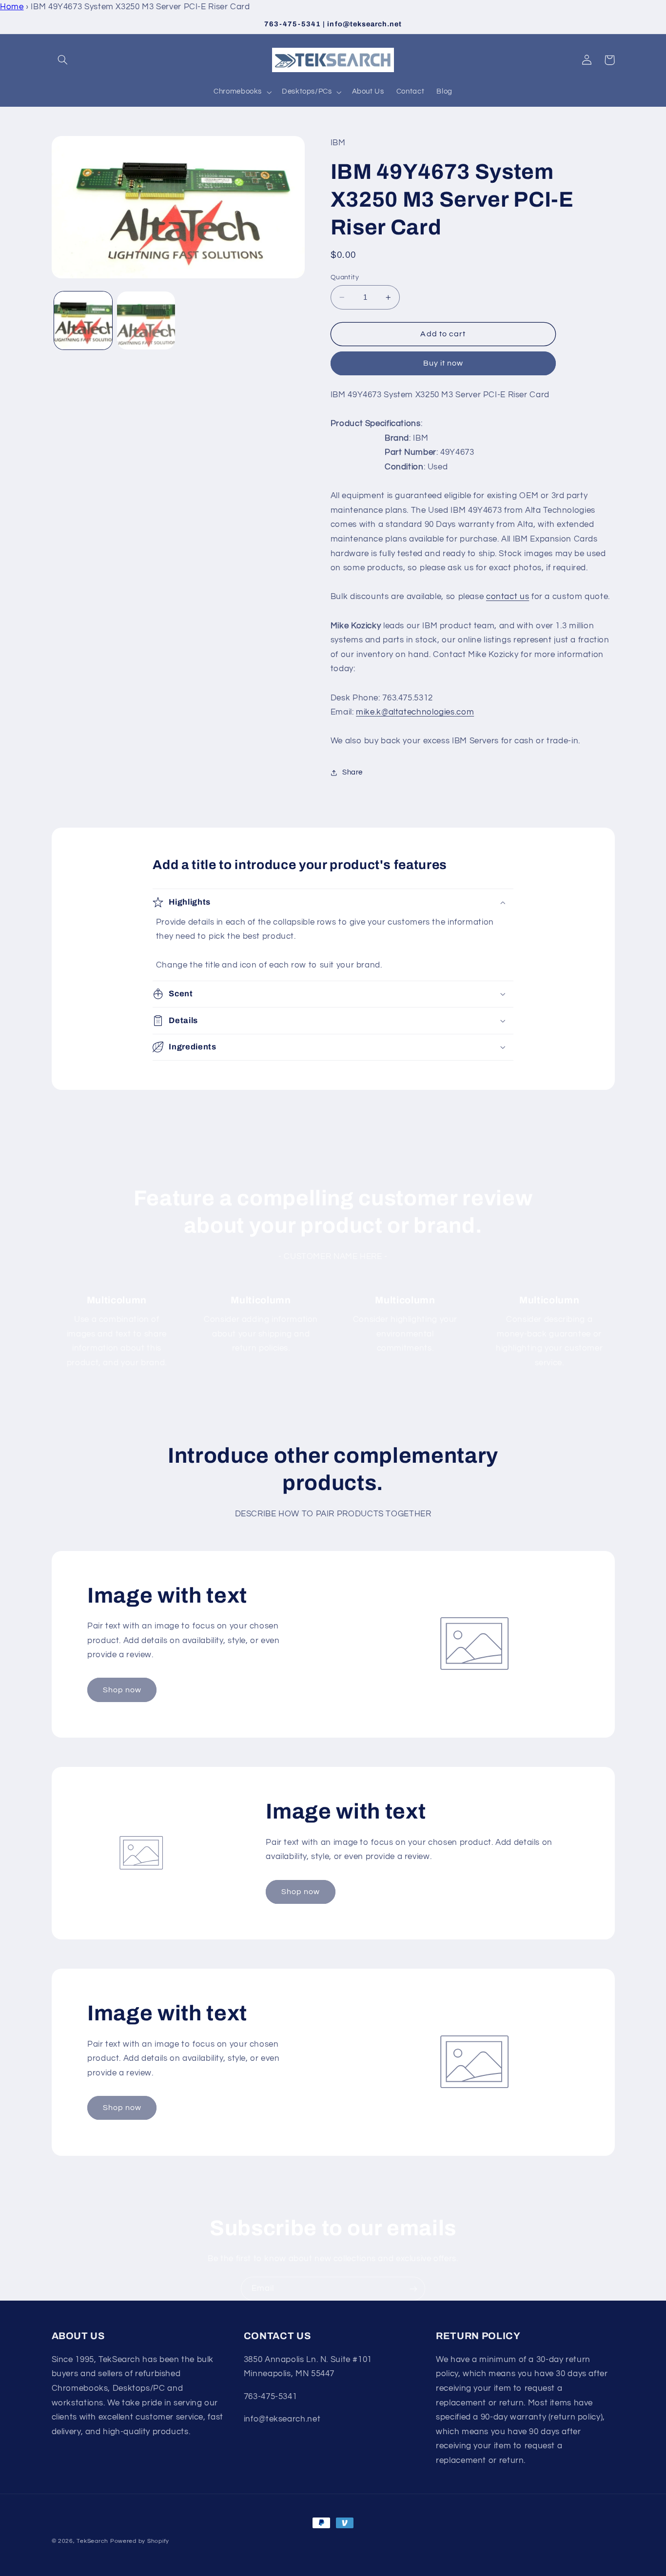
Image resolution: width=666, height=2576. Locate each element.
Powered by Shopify (140, 2541)
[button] (63, 60)
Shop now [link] (122, 1690)
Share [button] (353, 772)
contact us (508, 597)
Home (12, 7)
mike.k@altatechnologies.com (415, 712)
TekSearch (92, 2541)
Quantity (345, 277)
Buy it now (443, 363)
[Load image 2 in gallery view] (146, 320)
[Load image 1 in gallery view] (83, 320)
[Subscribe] (413, 2289)
